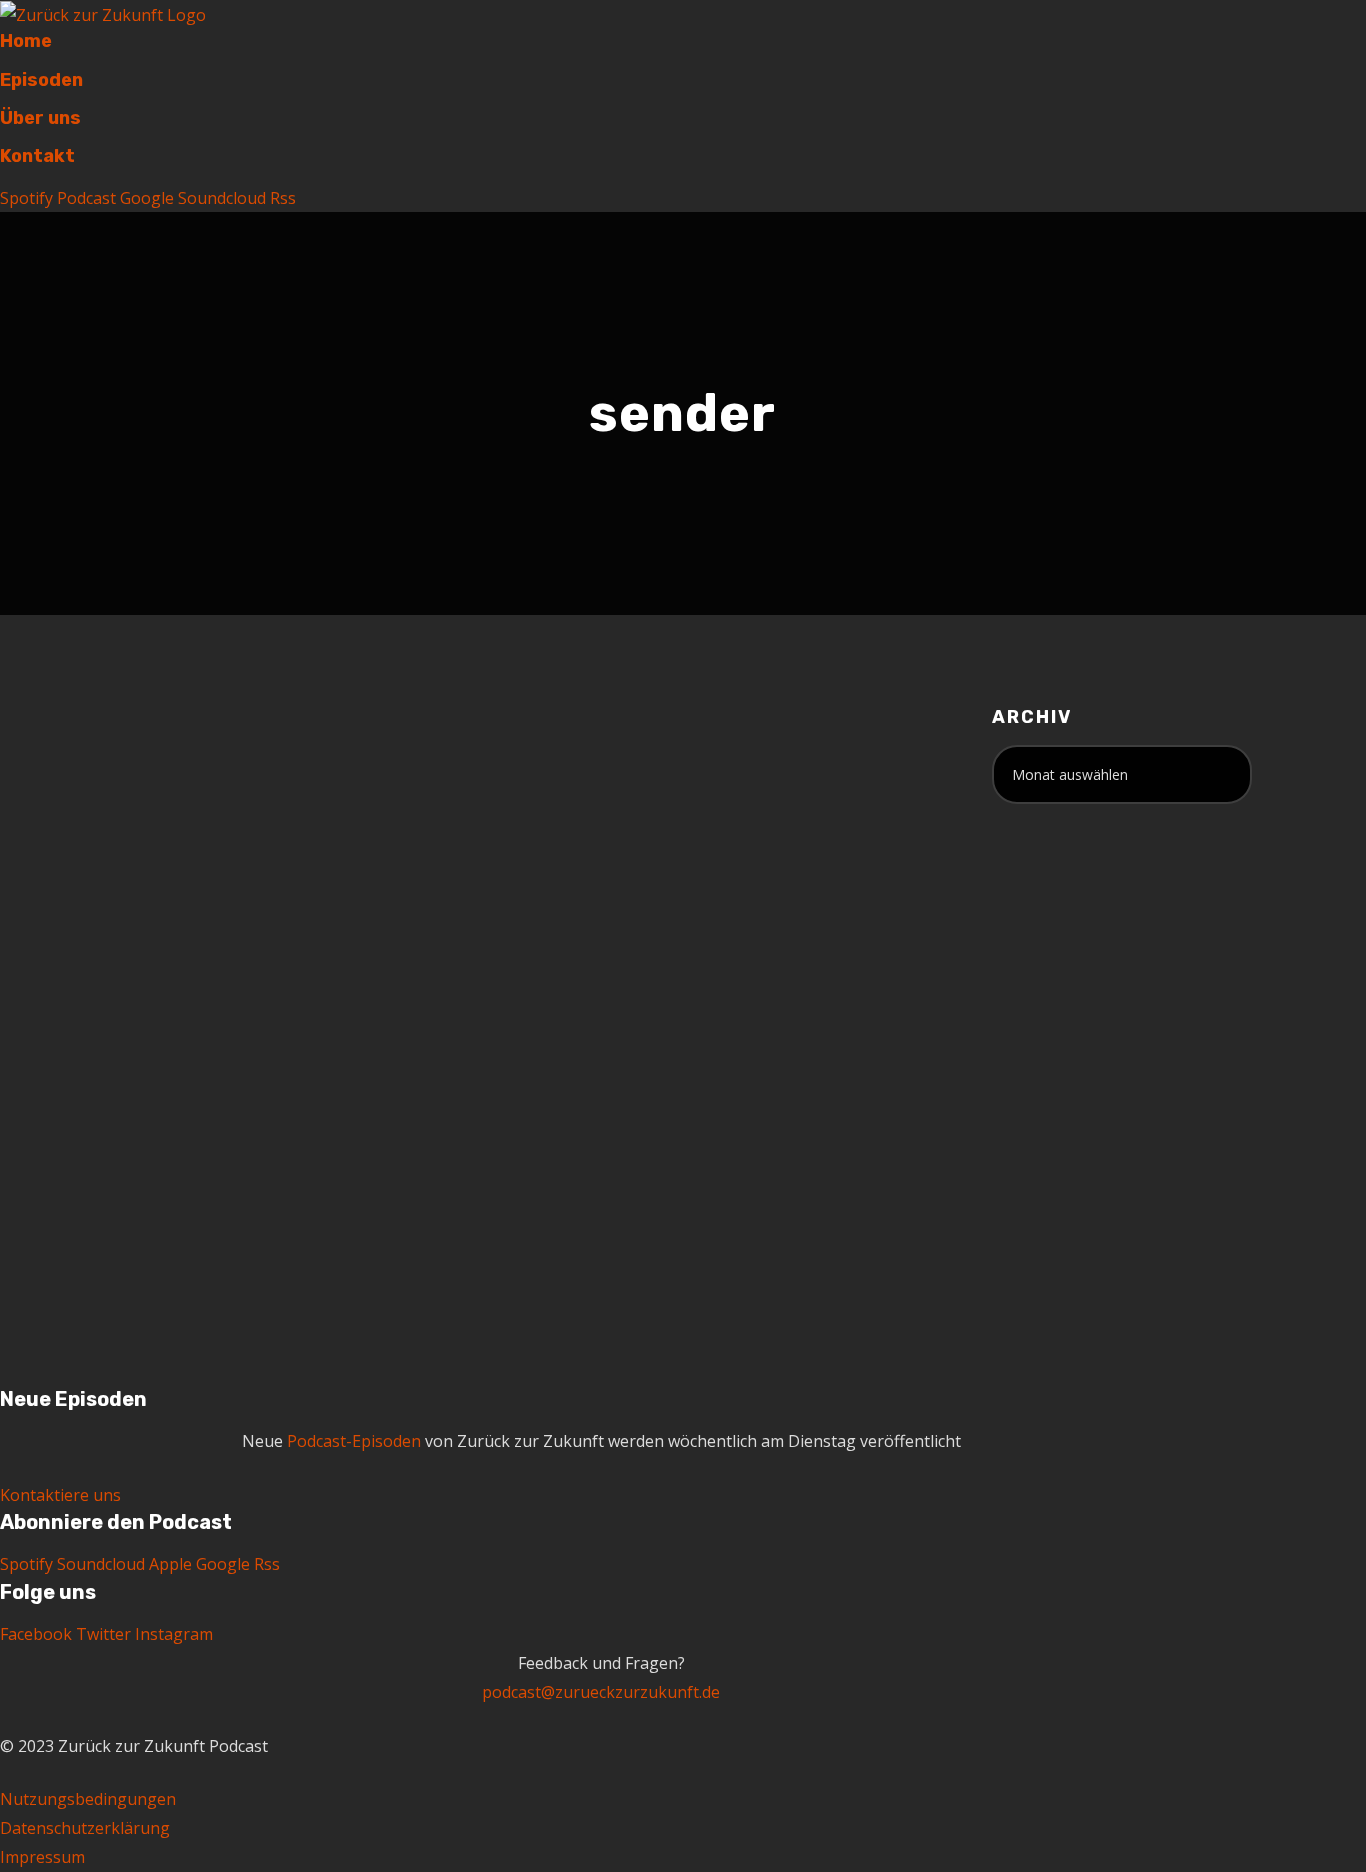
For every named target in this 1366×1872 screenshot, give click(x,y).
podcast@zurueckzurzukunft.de (601, 1692)
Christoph (257, 952)
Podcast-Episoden (354, 1441)
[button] (60, 1495)
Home (26, 41)
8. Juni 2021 (150, 952)
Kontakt (37, 156)
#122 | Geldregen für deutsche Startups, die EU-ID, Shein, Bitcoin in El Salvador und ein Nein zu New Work (266, 848)
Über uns (40, 118)
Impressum (42, 1857)
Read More (150, 1217)
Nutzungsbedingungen (88, 1799)
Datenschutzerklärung (85, 1828)
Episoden (41, 80)
